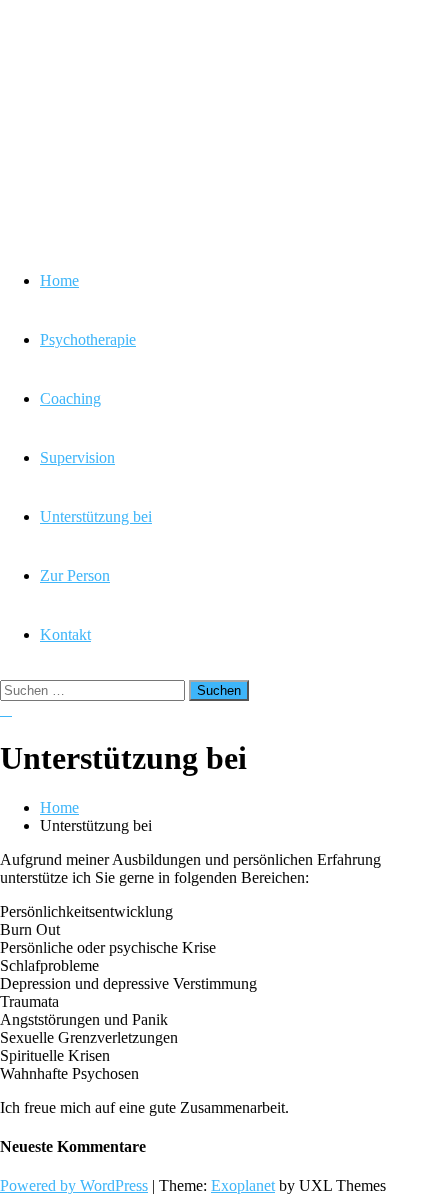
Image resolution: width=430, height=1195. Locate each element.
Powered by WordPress (74, 1185)
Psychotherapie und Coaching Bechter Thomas (180, 125)
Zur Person (75, 575)
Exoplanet (243, 1185)
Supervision (77, 457)
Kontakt (65, 634)
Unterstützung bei (96, 516)
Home (59, 280)
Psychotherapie (88, 339)
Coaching (70, 398)
